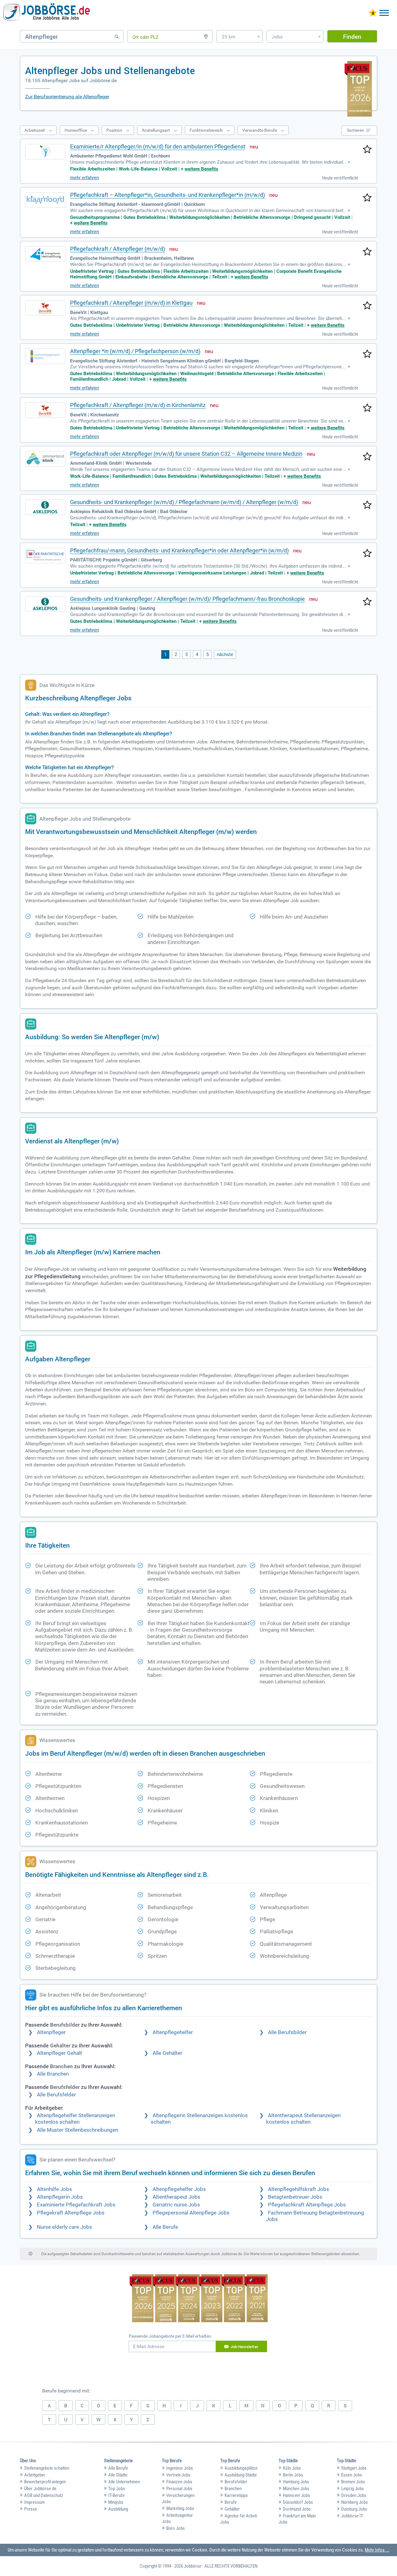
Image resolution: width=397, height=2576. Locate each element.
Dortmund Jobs (297, 2509)
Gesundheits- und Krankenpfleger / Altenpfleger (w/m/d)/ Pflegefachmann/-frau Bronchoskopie (187, 599)
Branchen (233, 2489)
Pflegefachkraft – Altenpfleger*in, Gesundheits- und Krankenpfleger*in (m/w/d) (167, 195)
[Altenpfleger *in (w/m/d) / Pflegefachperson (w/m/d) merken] (367, 354)
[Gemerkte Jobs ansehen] (373, 13)
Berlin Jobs (293, 2475)
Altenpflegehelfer (173, 2032)
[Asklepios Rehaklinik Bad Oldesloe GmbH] (45, 507)
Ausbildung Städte (241, 2475)
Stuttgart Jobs (354, 2468)
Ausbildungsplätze (241, 2468)
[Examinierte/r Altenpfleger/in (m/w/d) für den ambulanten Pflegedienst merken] (367, 150)
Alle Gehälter (167, 2053)
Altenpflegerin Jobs (60, 2197)
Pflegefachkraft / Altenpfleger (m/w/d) (118, 249)
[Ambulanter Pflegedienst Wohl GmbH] (45, 152)
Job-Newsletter (244, 2347)
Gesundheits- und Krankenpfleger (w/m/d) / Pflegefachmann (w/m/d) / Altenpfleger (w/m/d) (184, 502)
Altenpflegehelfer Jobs (179, 2189)
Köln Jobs (292, 2468)
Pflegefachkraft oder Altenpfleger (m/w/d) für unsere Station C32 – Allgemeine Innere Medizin (186, 454)
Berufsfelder (236, 2482)
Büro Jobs (176, 2528)
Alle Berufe (165, 2227)
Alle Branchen (53, 2074)
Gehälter (232, 2509)
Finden (352, 36)
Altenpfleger (51, 2032)
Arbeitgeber (35, 2475)
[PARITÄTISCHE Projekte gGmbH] (45, 556)
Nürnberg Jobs (355, 2502)
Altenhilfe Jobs (54, 2189)
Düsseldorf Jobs (298, 2502)
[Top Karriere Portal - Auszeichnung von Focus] (199, 2299)
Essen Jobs (352, 2475)
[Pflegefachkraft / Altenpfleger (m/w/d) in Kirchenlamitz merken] (367, 408)
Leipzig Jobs (352, 2489)
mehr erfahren (85, 178)
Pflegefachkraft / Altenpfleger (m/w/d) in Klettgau (131, 303)
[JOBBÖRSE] (47, 13)
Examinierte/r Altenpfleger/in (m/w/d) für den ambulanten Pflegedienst (158, 146)
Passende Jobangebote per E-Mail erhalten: (170, 2336)
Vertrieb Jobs (178, 2475)
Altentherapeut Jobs (176, 2197)
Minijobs (116, 2502)
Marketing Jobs (180, 2508)
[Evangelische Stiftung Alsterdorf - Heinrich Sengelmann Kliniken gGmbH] (45, 356)
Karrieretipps (236, 2495)
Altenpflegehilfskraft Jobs (299, 2189)
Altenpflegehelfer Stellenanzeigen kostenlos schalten (75, 2119)
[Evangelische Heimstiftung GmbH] (45, 254)
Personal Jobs (179, 2489)
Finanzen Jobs (179, 2482)
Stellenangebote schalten (47, 2468)
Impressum (34, 2502)
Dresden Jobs (354, 2495)
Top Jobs (117, 2489)
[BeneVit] (45, 308)
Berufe (231, 2502)
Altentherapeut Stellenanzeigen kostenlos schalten (303, 2119)
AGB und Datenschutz (44, 2495)
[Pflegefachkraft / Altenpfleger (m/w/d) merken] (367, 252)
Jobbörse (193, 2566)
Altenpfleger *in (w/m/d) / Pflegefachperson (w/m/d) (135, 351)
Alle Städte (118, 2475)
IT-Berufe (116, 2495)
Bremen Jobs (353, 2482)
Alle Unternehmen (124, 2482)
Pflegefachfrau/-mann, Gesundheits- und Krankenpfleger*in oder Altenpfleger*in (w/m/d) (179, 550)
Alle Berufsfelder (56, 2095)
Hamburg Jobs (296, 2482)
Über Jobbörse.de (40, 2489)
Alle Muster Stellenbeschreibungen (78, 2130)
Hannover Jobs (297, 2495)
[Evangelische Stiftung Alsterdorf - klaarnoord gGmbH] (45, 200)
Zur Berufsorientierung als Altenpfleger (67, 97)
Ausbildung (118, 2509)
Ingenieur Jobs (180, 2468)
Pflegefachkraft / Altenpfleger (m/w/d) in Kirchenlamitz (138, 405)
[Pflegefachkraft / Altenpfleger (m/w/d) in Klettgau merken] (367, 306)
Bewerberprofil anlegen (45, 2482)
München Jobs (296, 2489)
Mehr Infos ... (377, 2550)
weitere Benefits (201, 169)
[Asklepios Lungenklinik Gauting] (45, 604)
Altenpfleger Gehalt (60, 2053)
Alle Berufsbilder (287, 2032)
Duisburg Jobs (354, 2509)
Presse (31, 2509)
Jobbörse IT (352, 2516)
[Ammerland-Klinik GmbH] (45, 459)
